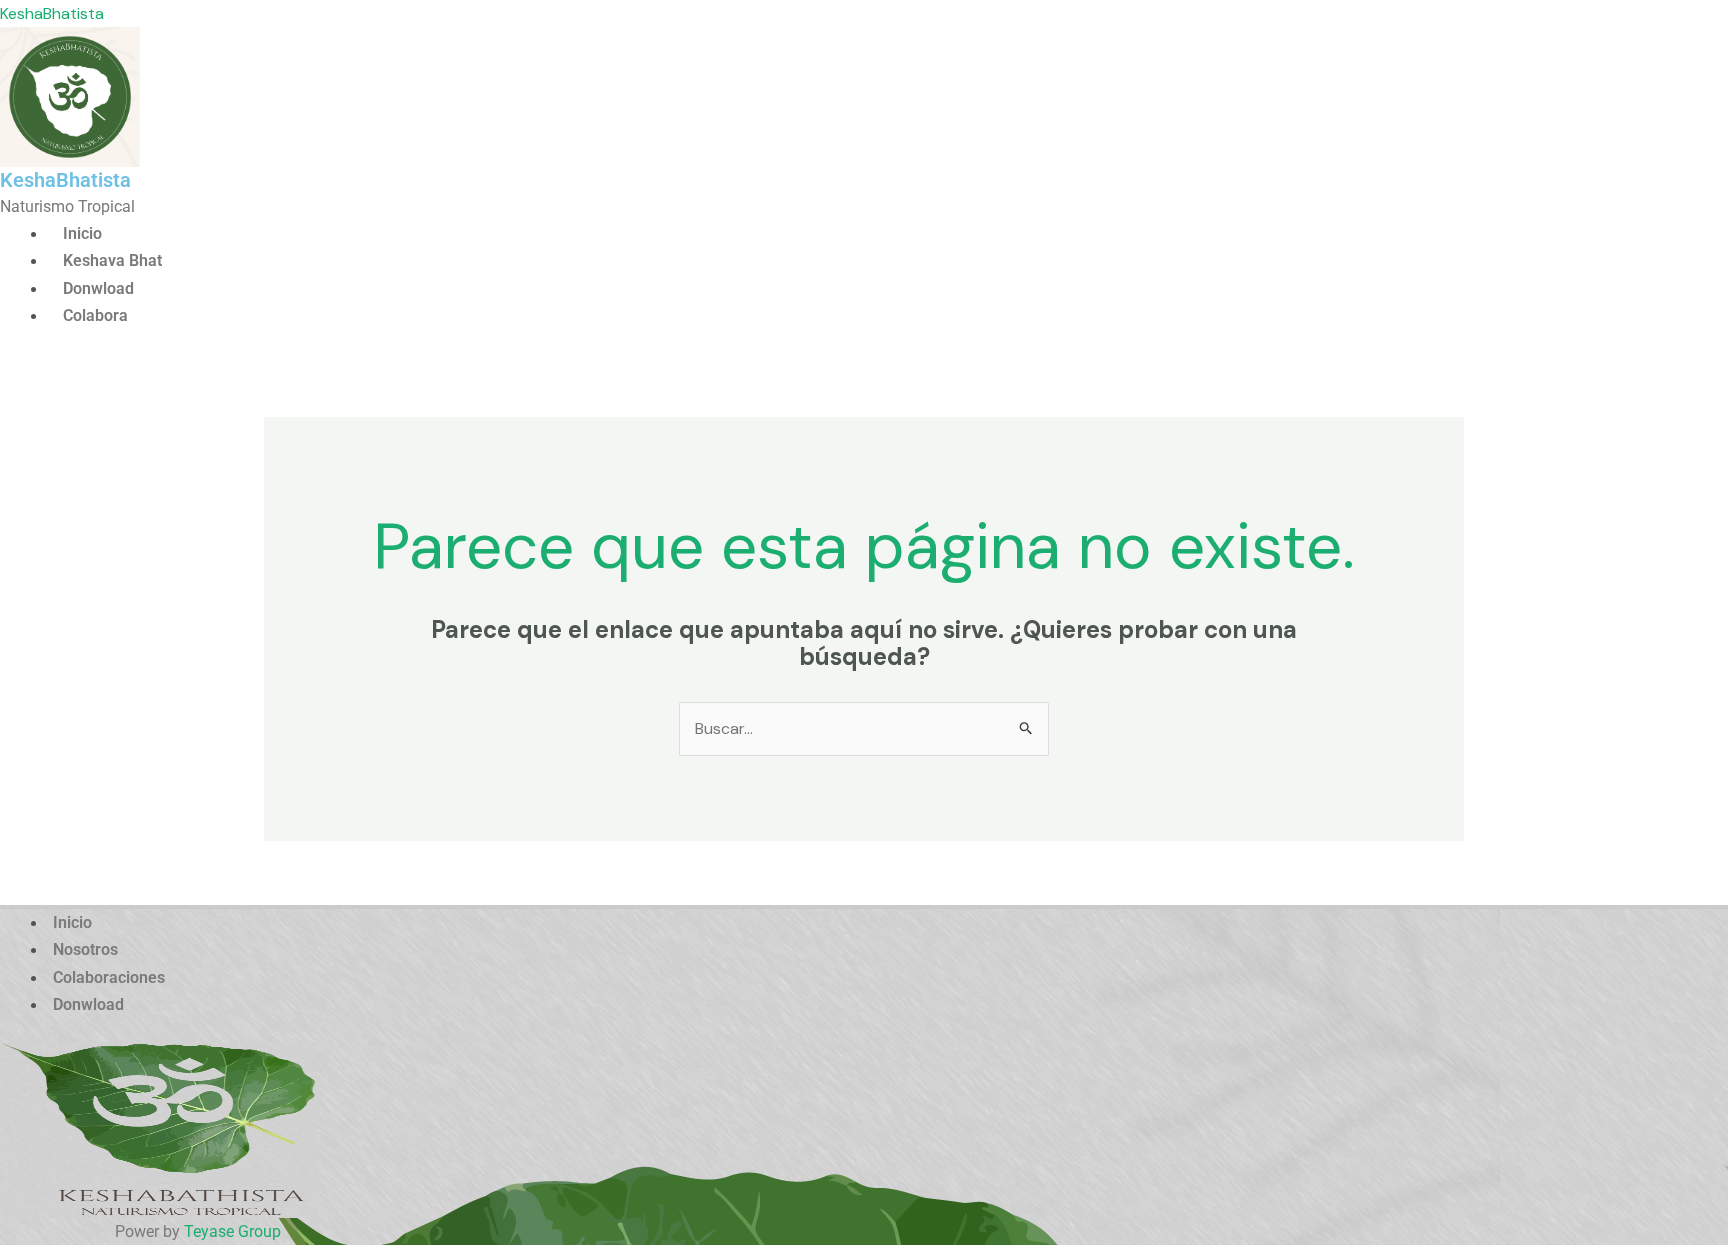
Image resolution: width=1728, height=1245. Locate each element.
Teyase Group (232, 1231)
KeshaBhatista (52, 13)
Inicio (82, 233)
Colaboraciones (109, 977)
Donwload (98, 288)
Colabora (95, 315)
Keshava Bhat (112, 260)
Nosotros (85, 949)
